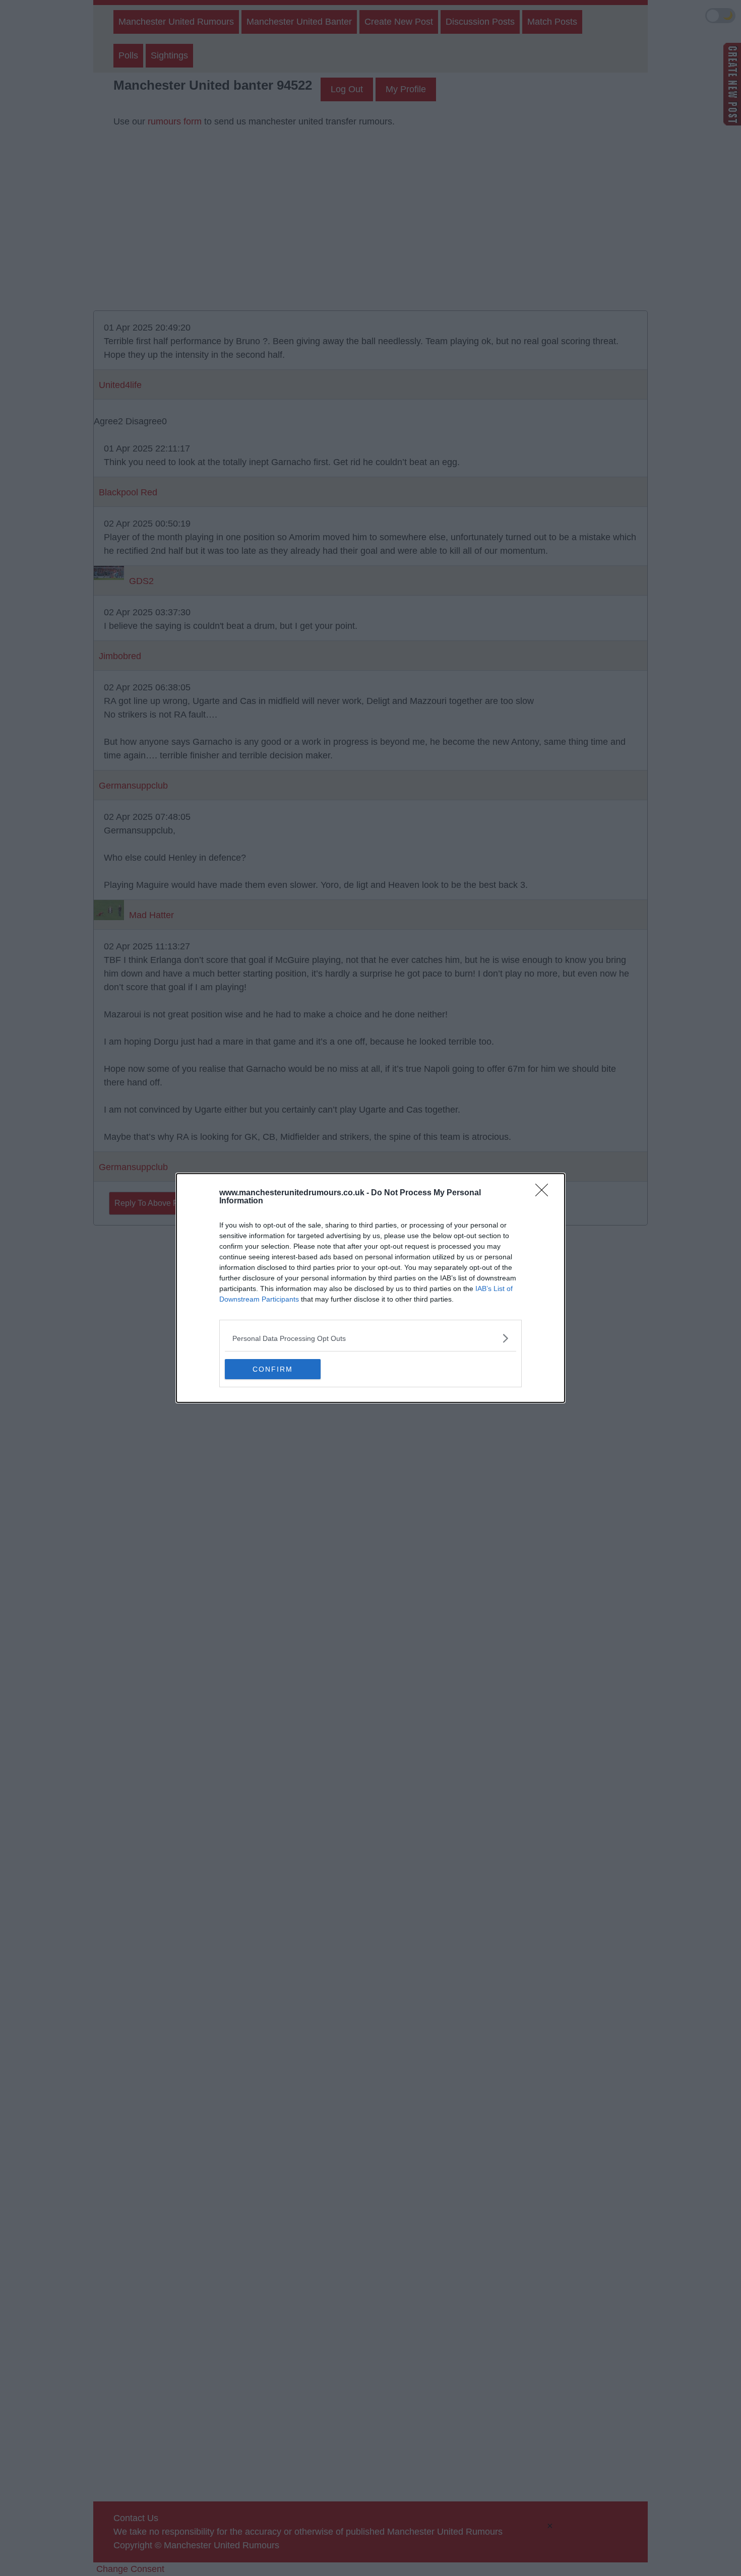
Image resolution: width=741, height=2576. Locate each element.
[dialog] (371, 1288)
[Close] (545, 1193)
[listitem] (371, 1338)
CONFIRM (273, 1369)
